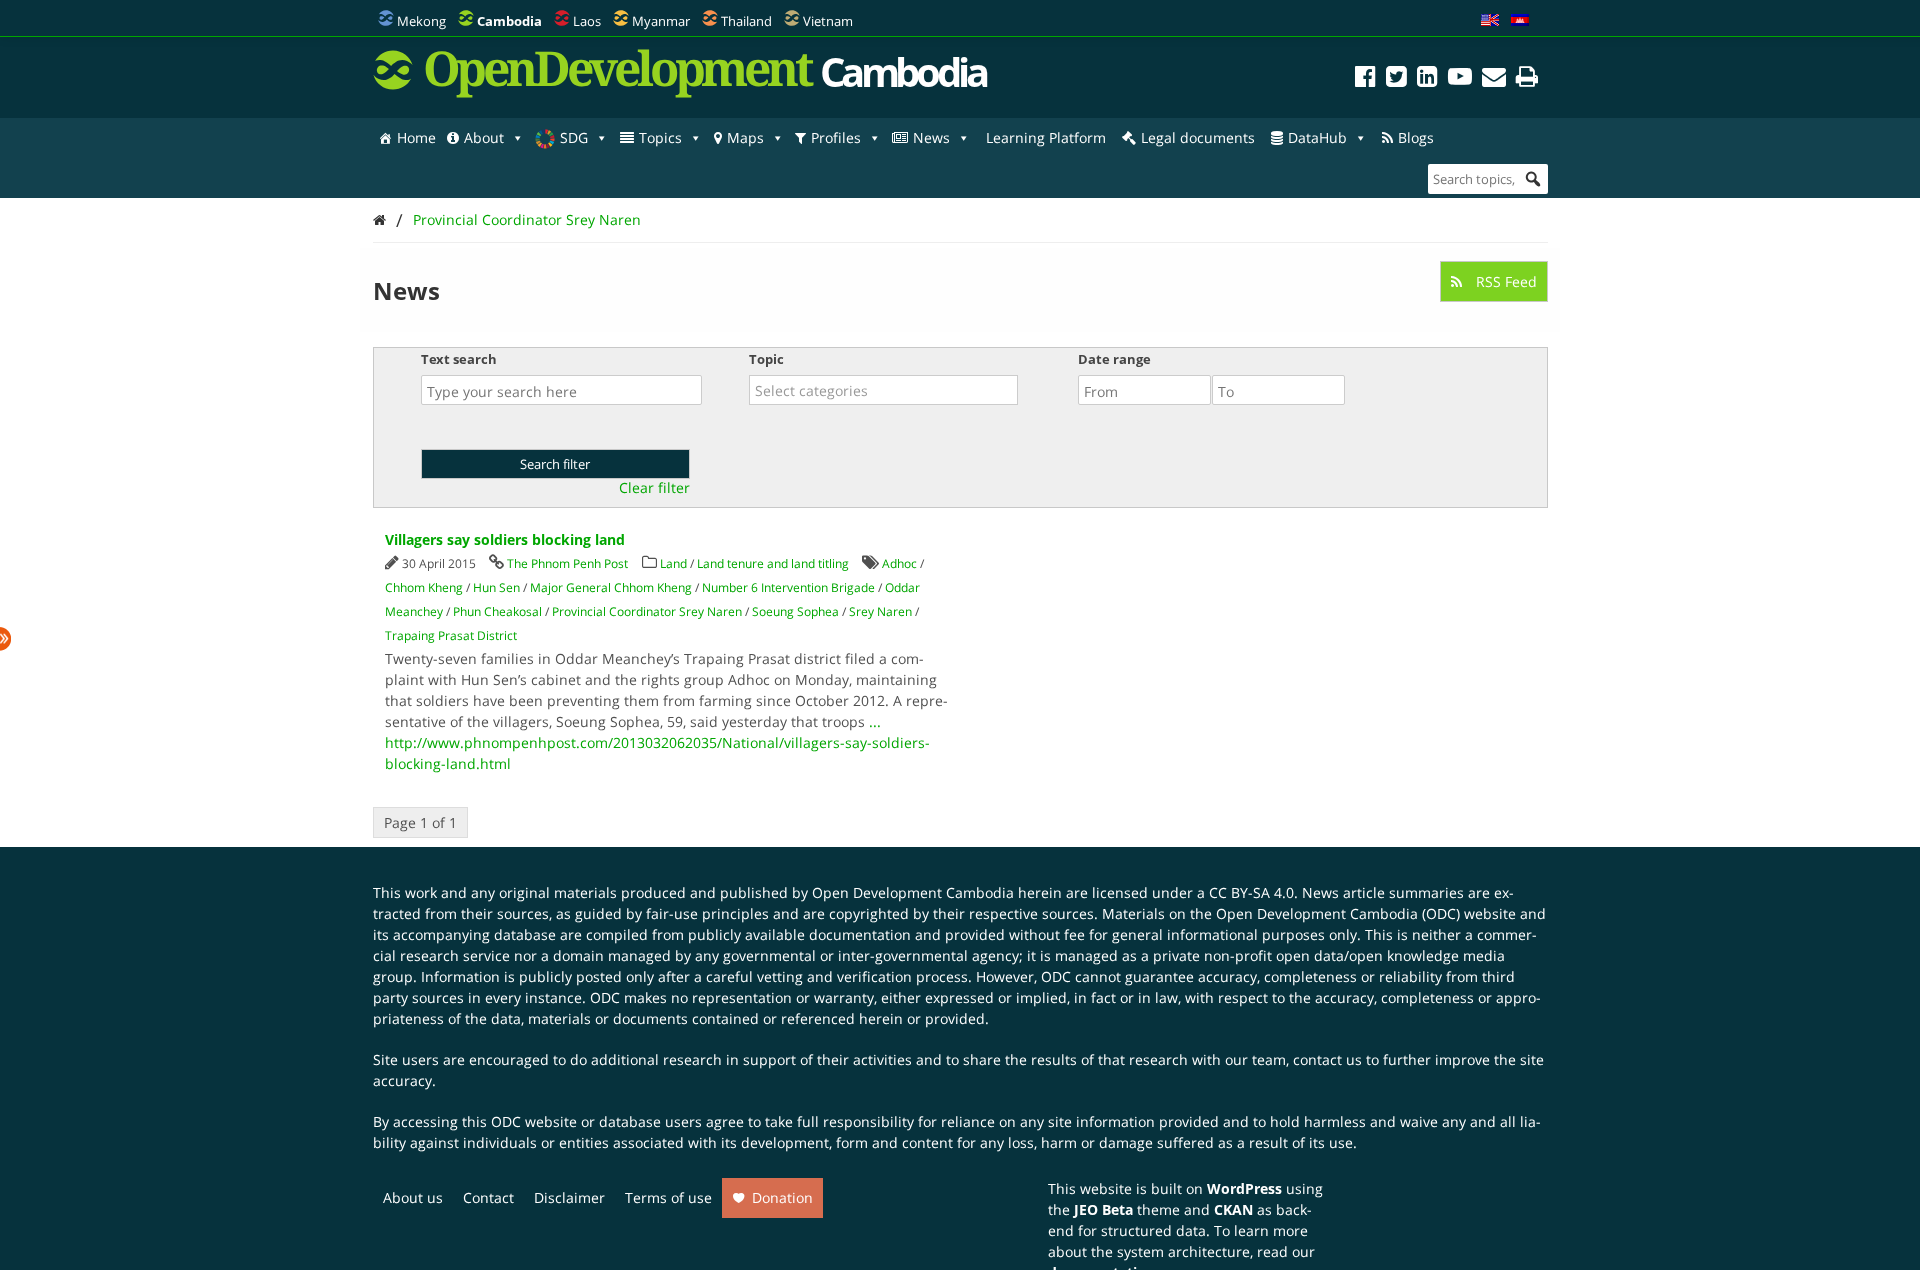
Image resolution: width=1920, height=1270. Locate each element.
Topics (660, 137)
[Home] (379, 219)
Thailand (746, 21)
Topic (766, 359)
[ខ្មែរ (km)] (1520, 21)
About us (413, 1197)
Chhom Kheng (424, 587)
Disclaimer (569, 1197)
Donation (782, 1197)
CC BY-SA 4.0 (1251, 892)
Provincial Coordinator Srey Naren (527, 219)
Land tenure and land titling (773, 563)
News (931, 137)
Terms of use (668, 1197)
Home (416, 137)
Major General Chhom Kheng (611, 587)
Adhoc (899, 563)
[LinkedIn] (1427, 79)
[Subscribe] (1494, 79)
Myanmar (661, 21)
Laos (587, 21)
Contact (488, 1197)
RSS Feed (1504, 281)
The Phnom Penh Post (567, 563)
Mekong (421, 21)
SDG (574, 137)
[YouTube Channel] (1460, 79)
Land (673, 563)
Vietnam (828, 21)
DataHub (1317, 137)
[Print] (1527, 79)
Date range (1114, 359)
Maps (745, 137)
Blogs (1416, 137)
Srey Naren (880, 611)
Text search (459, 359)
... (875, 721)
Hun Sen (496, 587)
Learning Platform (1046, 137)
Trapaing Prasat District (451, 635)
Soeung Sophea (795, 611)
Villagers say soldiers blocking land (505, 539)
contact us (1327, 1059)
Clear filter (654, 488)
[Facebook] (1365, 79)
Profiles (836, 137)
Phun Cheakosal (497, 611)
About (484, 137)
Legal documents (1198, 137)
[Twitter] (1396, 79)
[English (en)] (1490, 21)
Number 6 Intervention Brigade (788, 587)
